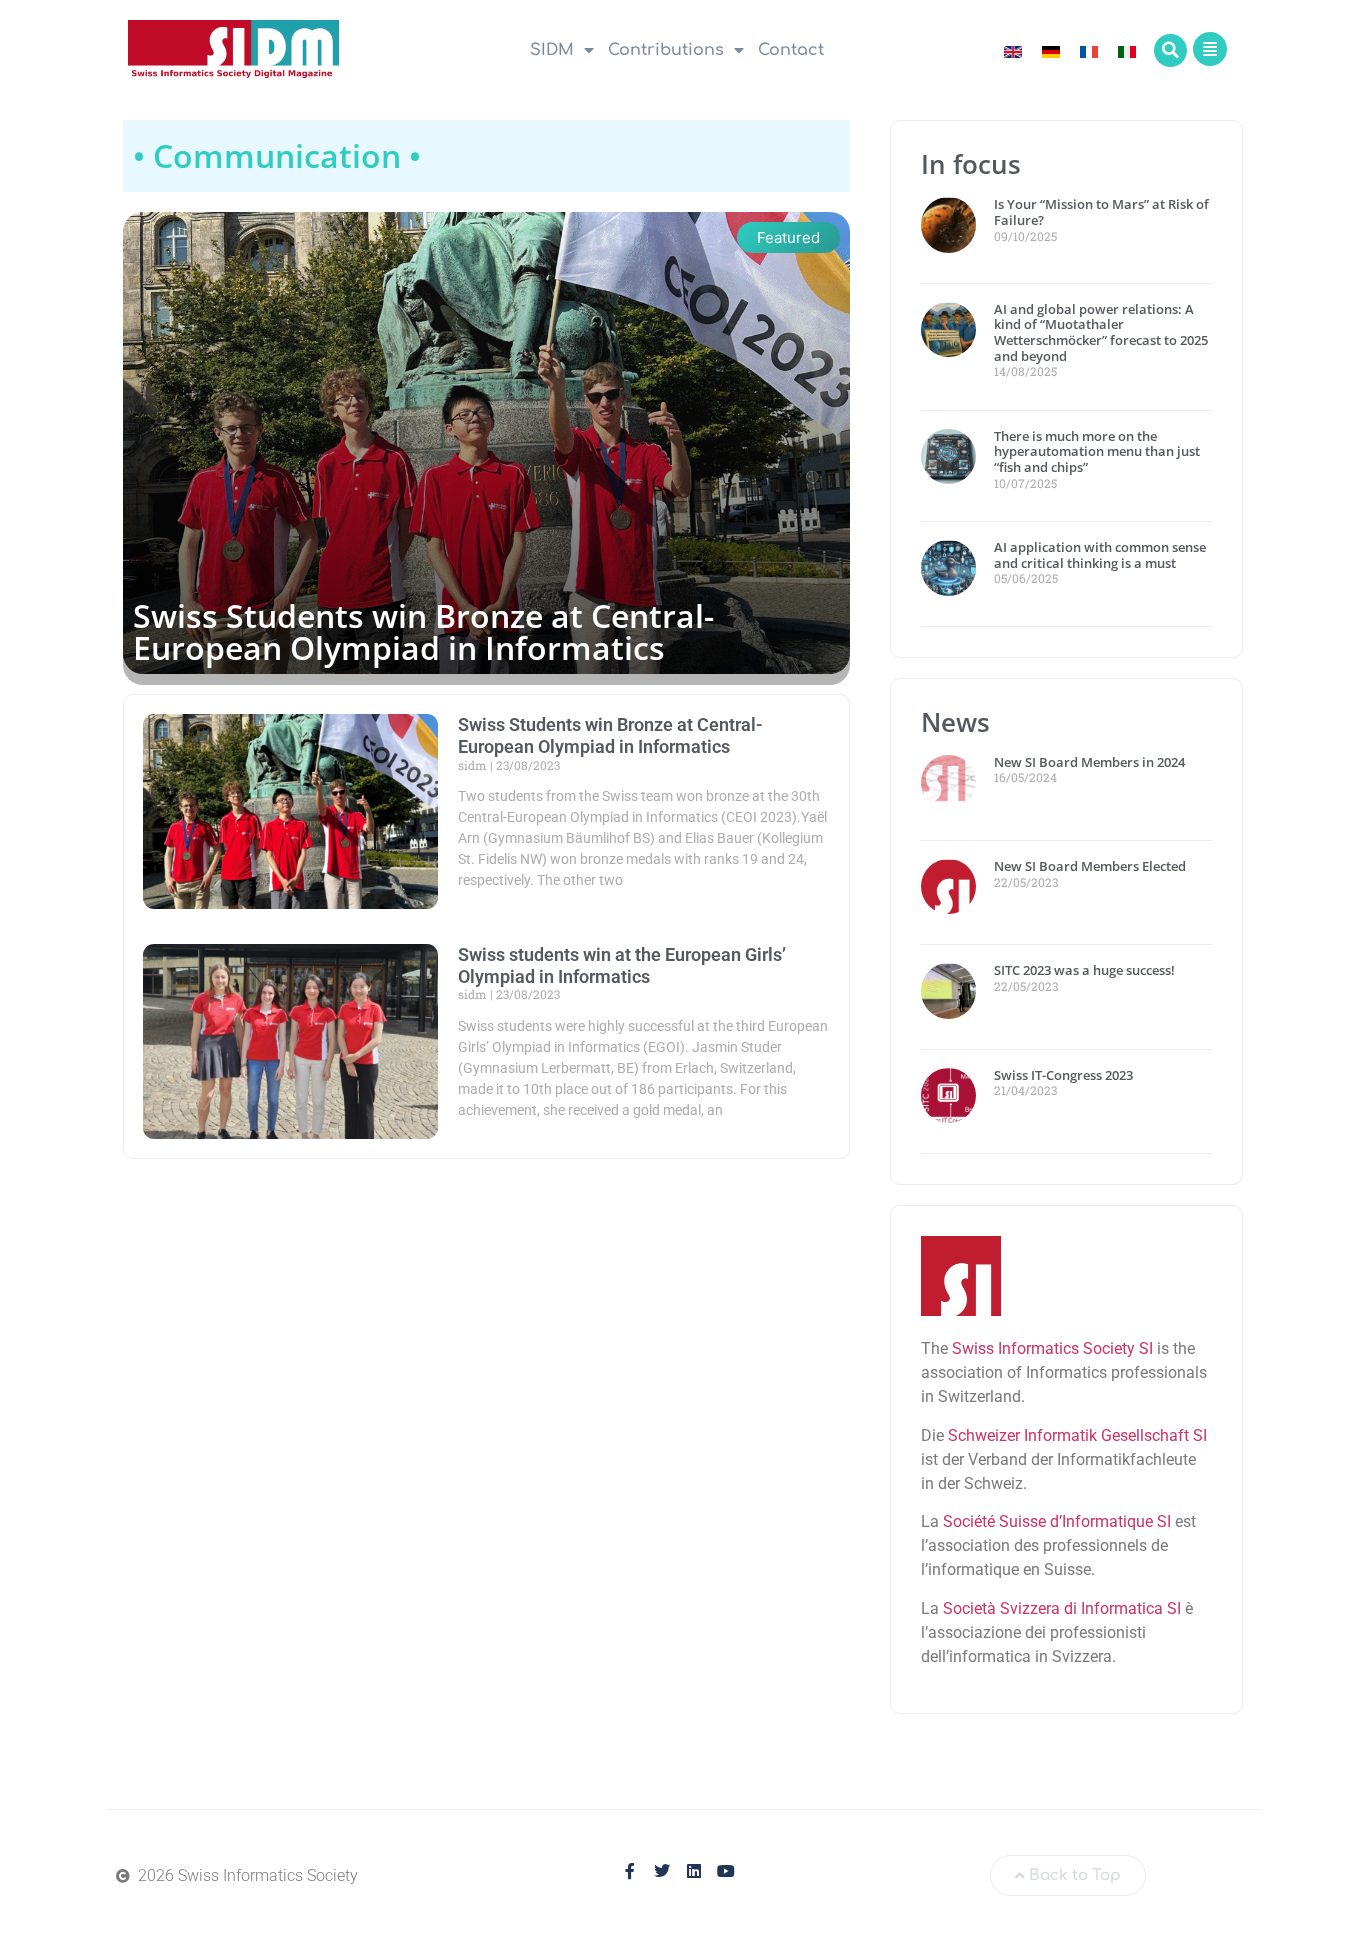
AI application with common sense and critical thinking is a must (1100, 555)
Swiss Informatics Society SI (1052, 1348)
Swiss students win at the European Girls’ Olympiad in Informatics (622, 965)
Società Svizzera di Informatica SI (1062, 1608)
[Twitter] (662, 1871)
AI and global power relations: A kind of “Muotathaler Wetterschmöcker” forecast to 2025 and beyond (1101, 332)
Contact (791, 50)
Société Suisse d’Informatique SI (1057, 1521)
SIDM (552, 50)
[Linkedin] (694, 1871)
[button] (1170, 50)
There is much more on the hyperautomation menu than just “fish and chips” (1097, 451)
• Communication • (277, 155)
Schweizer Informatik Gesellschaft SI (1077, 1435)
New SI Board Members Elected (1090, 866)
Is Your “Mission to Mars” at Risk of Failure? (1101, 212)
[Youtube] (726, 1871)
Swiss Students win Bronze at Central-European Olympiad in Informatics (423, 631)
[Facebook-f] (630, 1871)
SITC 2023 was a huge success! (1086, 970)
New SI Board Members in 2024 (1089, 762)
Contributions (666, 50)
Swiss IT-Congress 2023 (1063, 1075)
